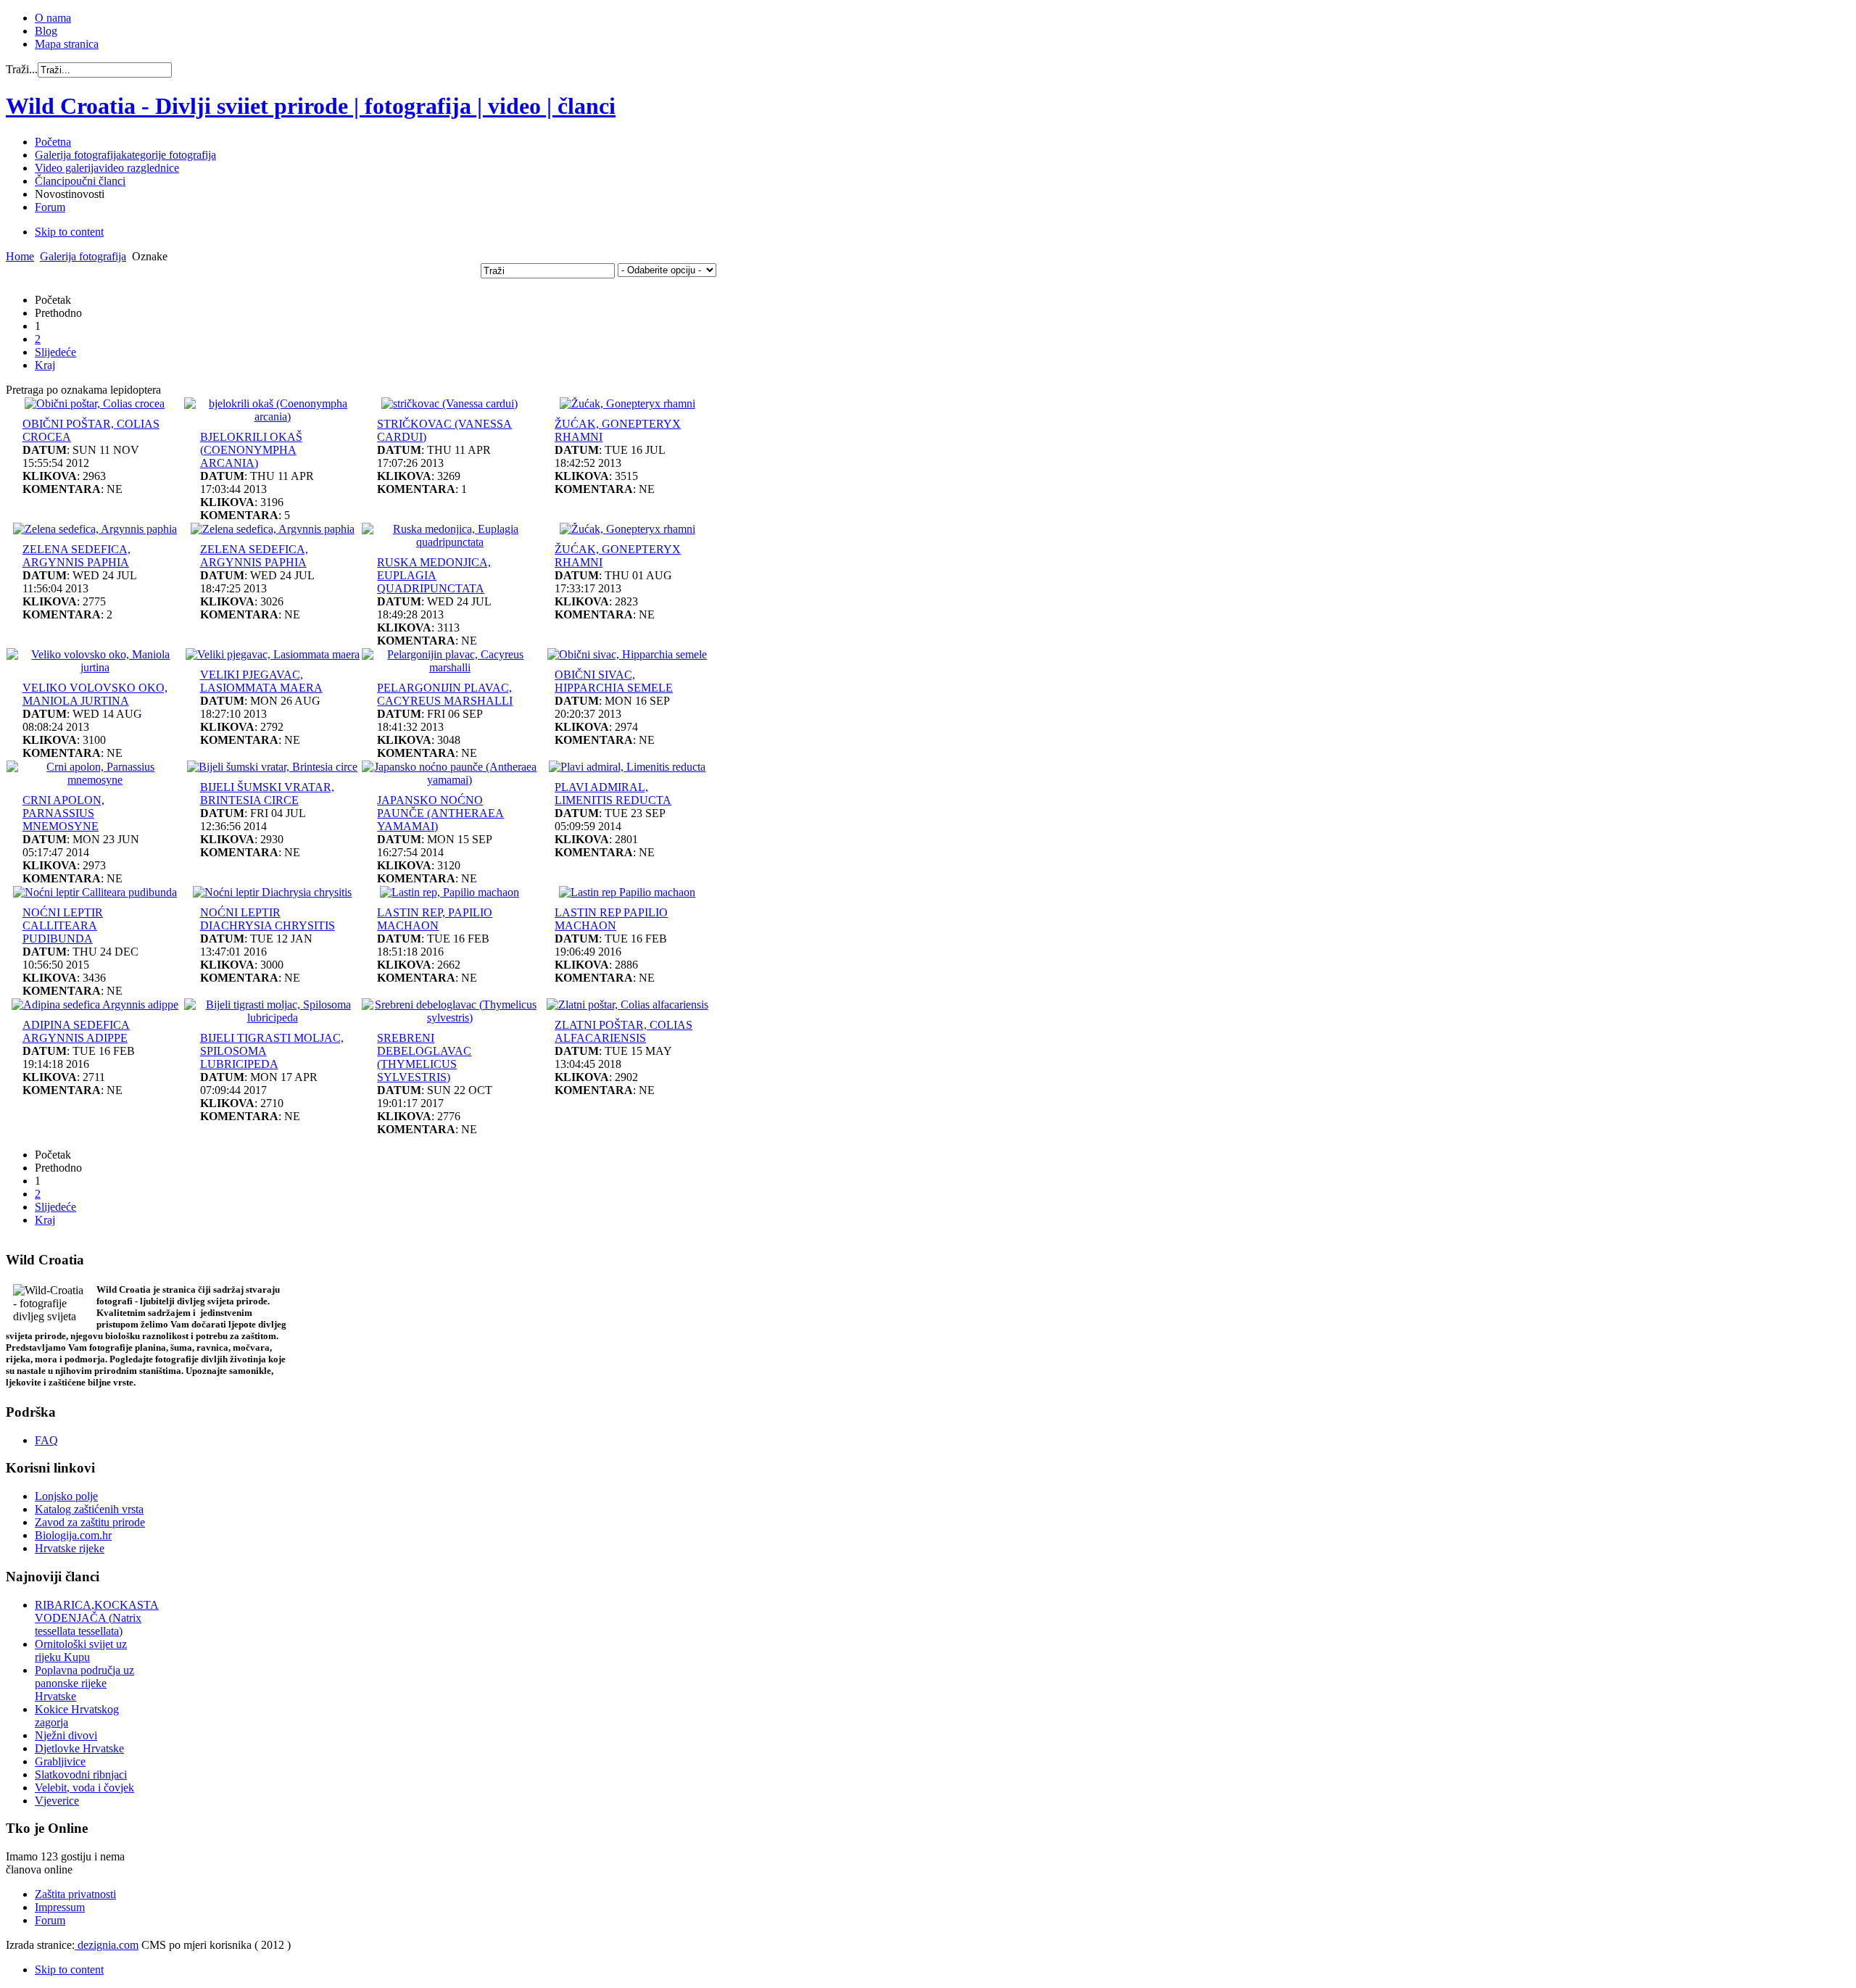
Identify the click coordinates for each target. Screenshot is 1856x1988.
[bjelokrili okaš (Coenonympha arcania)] (273, 417)
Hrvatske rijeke (70, 1548)
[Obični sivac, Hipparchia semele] (627, 654)
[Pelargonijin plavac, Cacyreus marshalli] (450, 667)
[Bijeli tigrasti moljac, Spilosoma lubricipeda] (273, 1018)
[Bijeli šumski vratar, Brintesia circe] (272, 767)
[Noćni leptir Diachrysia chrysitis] (272, 892)
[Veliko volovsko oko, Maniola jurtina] (95, 667)
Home (20, 256)
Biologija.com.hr (73, 1535)
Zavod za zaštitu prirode (90, 1522)
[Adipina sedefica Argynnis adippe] (95, 1005)
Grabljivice (60, 1761)
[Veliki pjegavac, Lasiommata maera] (273, 654)
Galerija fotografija (83, 256)
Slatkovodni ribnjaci (81, 1774)
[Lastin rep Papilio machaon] (627, 892)
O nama (53, 18)
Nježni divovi (66, 1735)
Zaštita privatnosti (75, 1894)
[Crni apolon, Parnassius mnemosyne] (95, 780)
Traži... (22, 69)
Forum (50, 1920)
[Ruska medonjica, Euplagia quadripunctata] (450, 542)
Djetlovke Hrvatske (79, 1748)
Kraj (45, 365)
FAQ (46, 1440)
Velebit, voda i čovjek (84, 1788)
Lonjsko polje (66, 1496)
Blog (46, 31)
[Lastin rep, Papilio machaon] (449, 892)
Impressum (60, 1907)
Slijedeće (55, 352)
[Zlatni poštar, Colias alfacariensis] (627, 1005)
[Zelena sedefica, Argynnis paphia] (95, 529)
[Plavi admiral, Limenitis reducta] (627, 767)
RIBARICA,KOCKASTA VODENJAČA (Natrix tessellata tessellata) (97, 1618)
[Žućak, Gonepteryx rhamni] (627, 403)
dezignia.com (107, 1945)
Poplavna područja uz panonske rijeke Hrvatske (84, 1683)
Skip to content (69, 232)
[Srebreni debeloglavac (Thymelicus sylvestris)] (450, 1018)
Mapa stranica (67, 44)
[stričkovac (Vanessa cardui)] (449, 403)
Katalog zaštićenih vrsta (89, 1509)
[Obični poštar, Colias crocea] (95, 403)
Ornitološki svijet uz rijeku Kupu (81, 1651)
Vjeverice (57, 1801)
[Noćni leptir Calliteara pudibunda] (95, 892)
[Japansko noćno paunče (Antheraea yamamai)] (450, 780)
